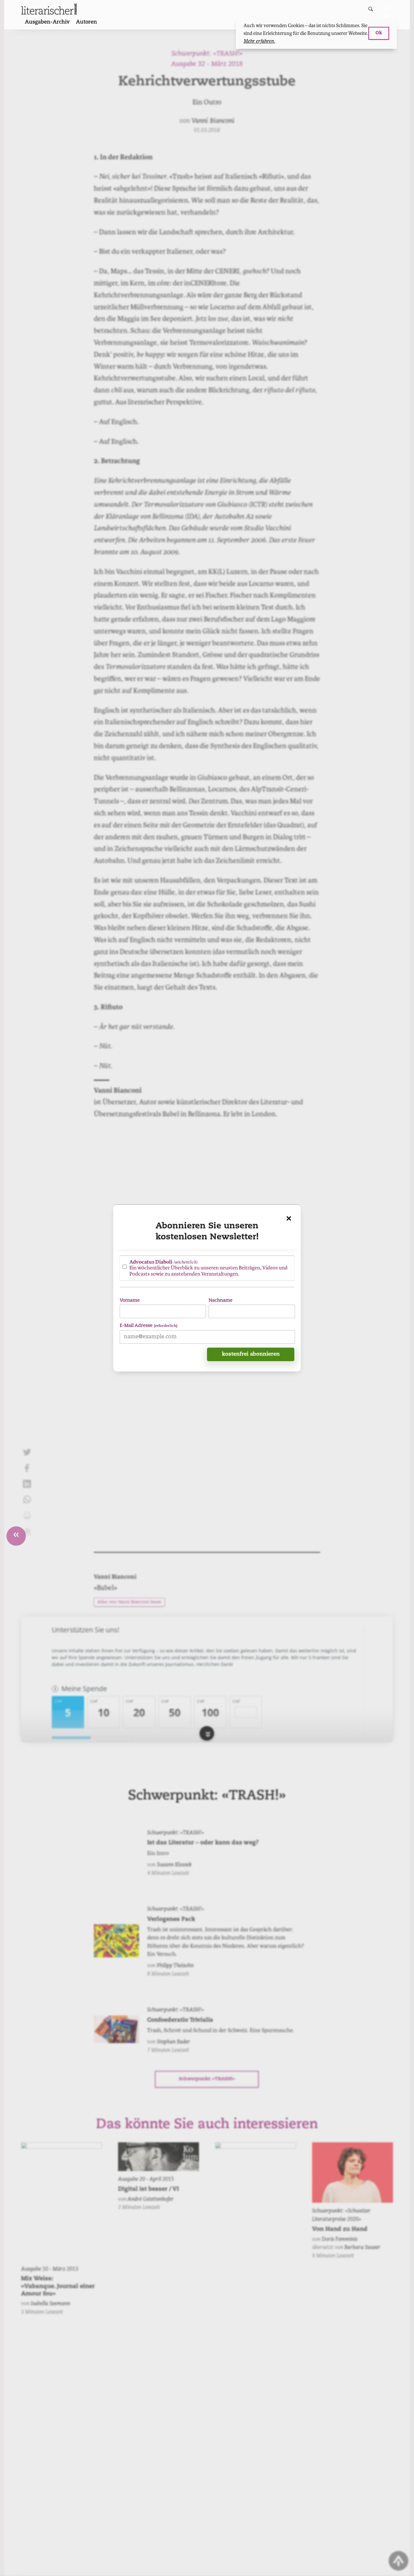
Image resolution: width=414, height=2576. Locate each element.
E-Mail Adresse (148, 1325)
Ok (379, 33)
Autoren (87, 22)
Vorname (130, 1300)
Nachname (221, 1300)
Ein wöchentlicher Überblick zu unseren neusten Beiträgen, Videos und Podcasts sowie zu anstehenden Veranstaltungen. (208, 1268)
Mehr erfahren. (259, 41)
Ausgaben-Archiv (47, 22)
